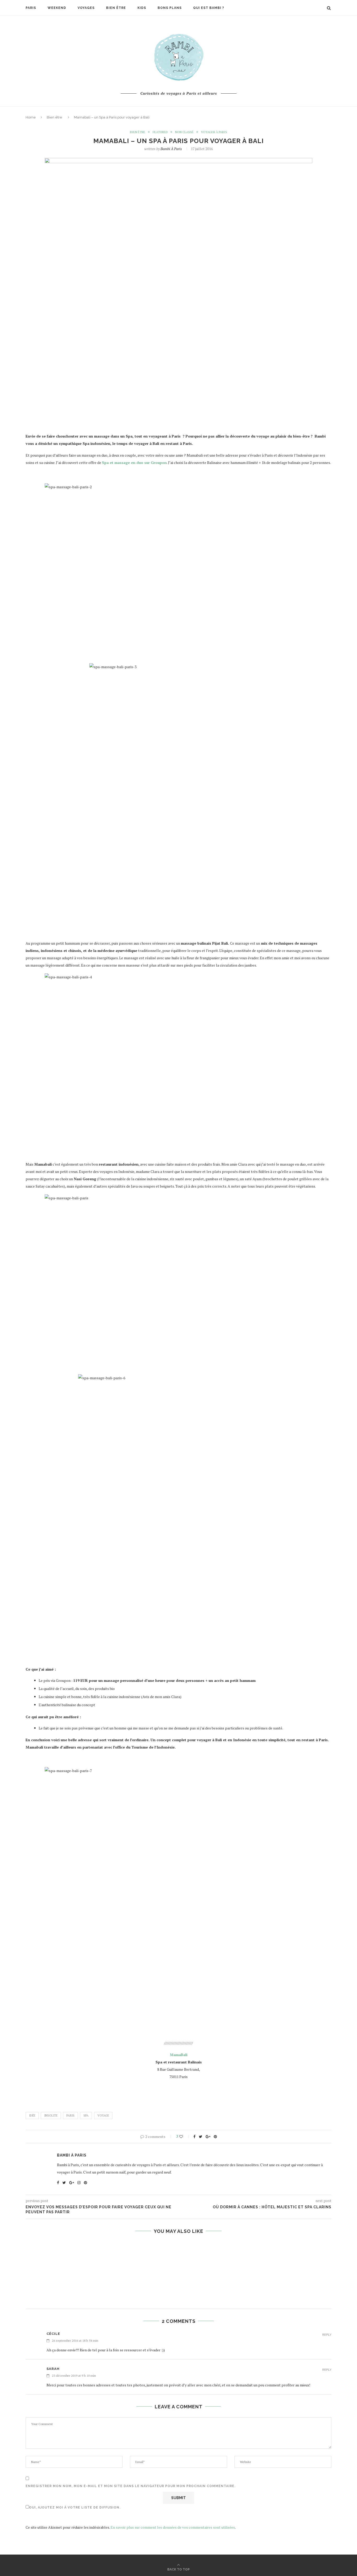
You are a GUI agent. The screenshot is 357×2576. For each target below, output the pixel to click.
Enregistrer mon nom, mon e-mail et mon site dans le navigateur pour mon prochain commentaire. (131, 2486)
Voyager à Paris (214, 132)
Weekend (57, 8)
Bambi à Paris (171, 149)
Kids (142, 8)
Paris (31, 8)
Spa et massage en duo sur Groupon (134, 463)
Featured (160, 132)
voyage (103, 2115)
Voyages (86, 8)
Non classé (184, 132)
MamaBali (179, 2055)
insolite (51, 2115)
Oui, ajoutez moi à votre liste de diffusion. (75, 2507)
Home (31, 117)
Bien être (116, 8)
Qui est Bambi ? (209, 8)
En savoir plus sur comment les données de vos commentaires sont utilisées (173, 2527)
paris (70, 2115)
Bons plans (170, 8)
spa (86, 2115)
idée (32, 2115)
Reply (327, 2335)
